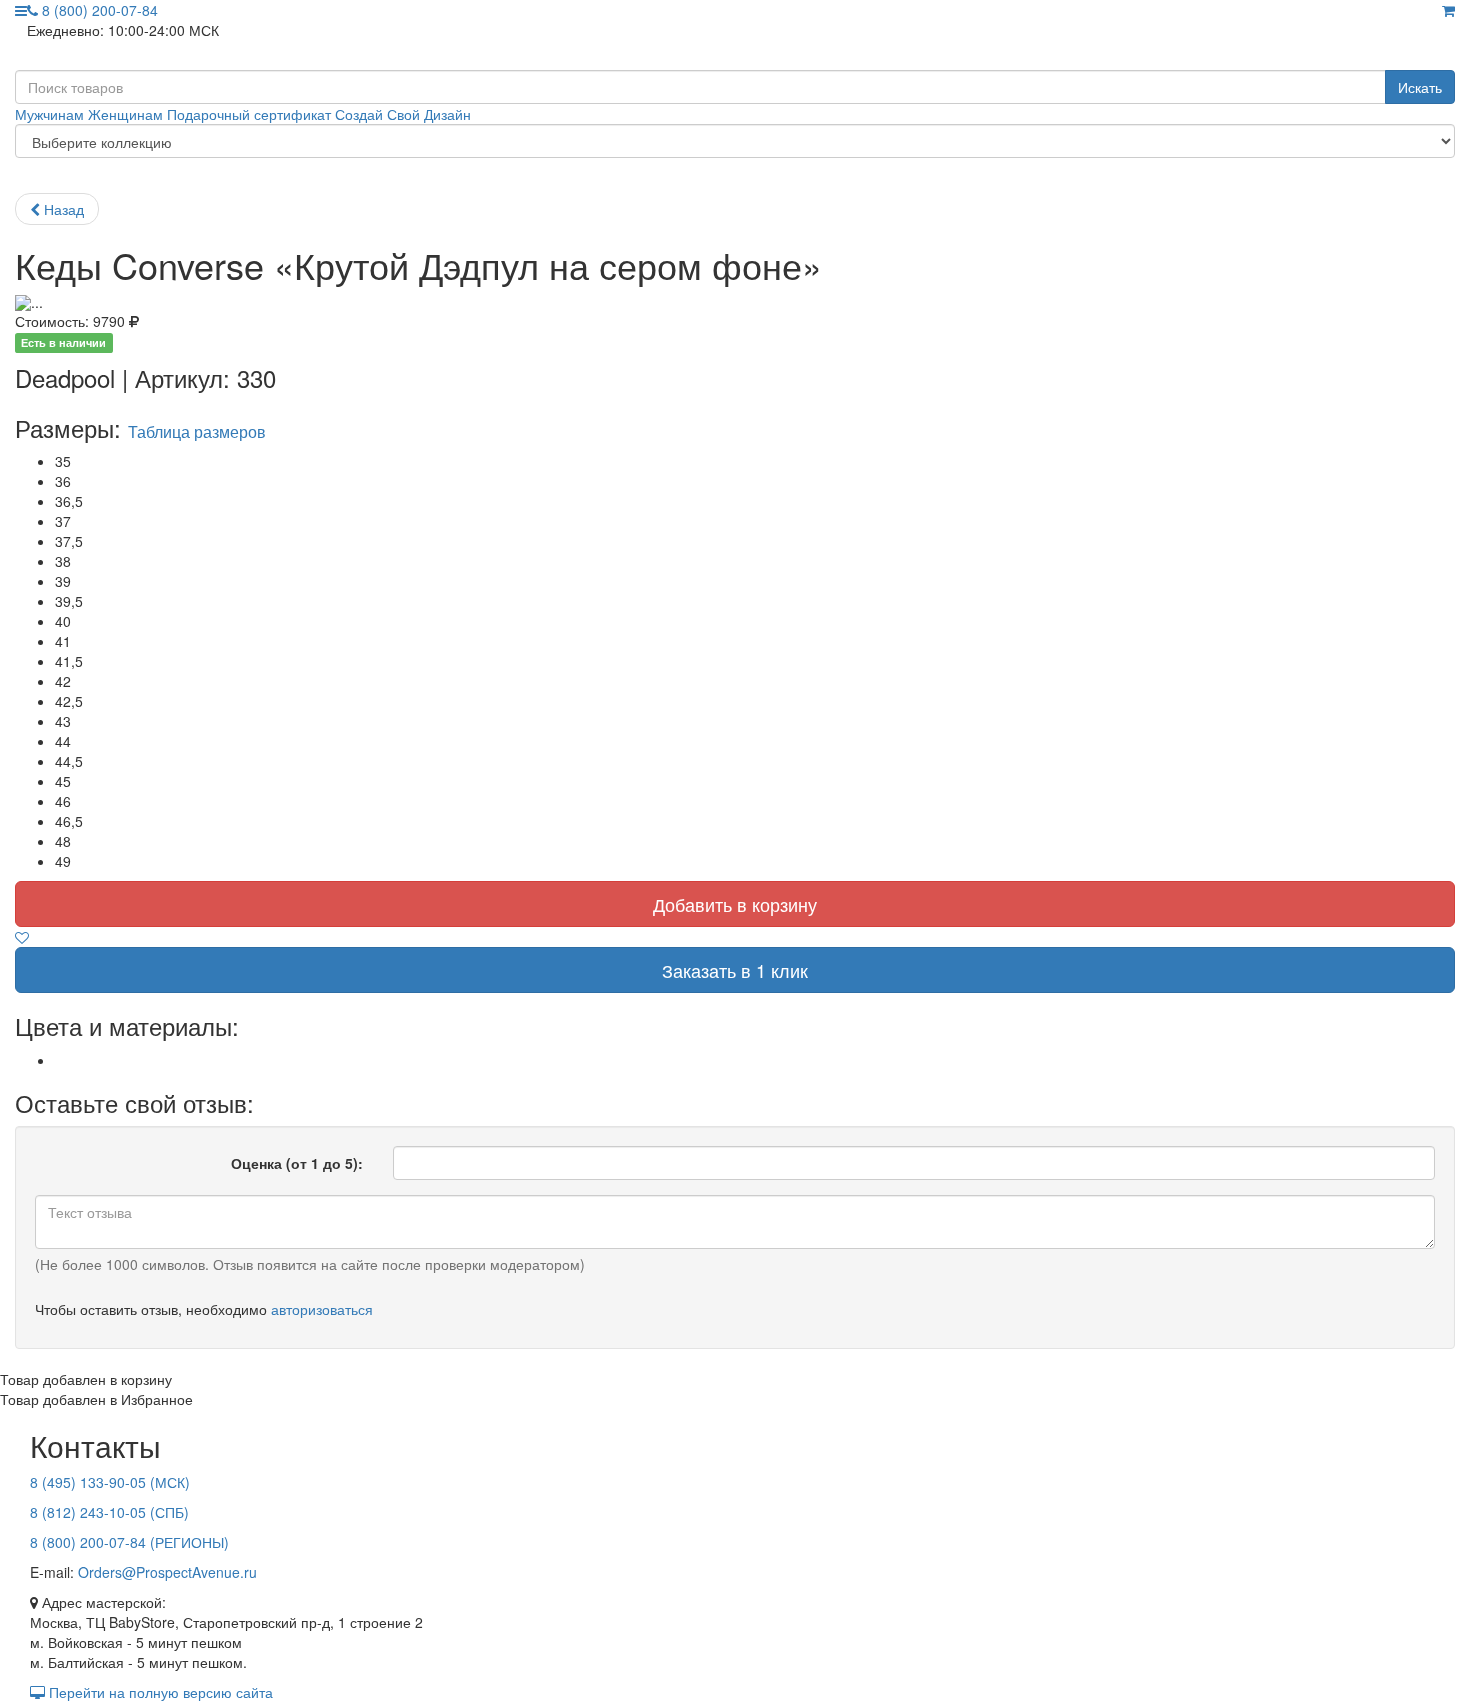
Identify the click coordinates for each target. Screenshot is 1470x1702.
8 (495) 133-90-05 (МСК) (110, 1482)
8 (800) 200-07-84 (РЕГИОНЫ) (129, 1542)
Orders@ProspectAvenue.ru (167, 1572)
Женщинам (125, 114)
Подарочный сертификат (249, 114)
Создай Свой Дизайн (403, 114)
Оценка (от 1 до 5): (297, 1163)
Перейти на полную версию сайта (159, 1692)
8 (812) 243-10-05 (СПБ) (109, 1512)
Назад (62, 209)
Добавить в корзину (735, 904)
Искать (1420, 87)
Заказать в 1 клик (735, 970)
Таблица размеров (197, 431)
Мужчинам (49, 114)
